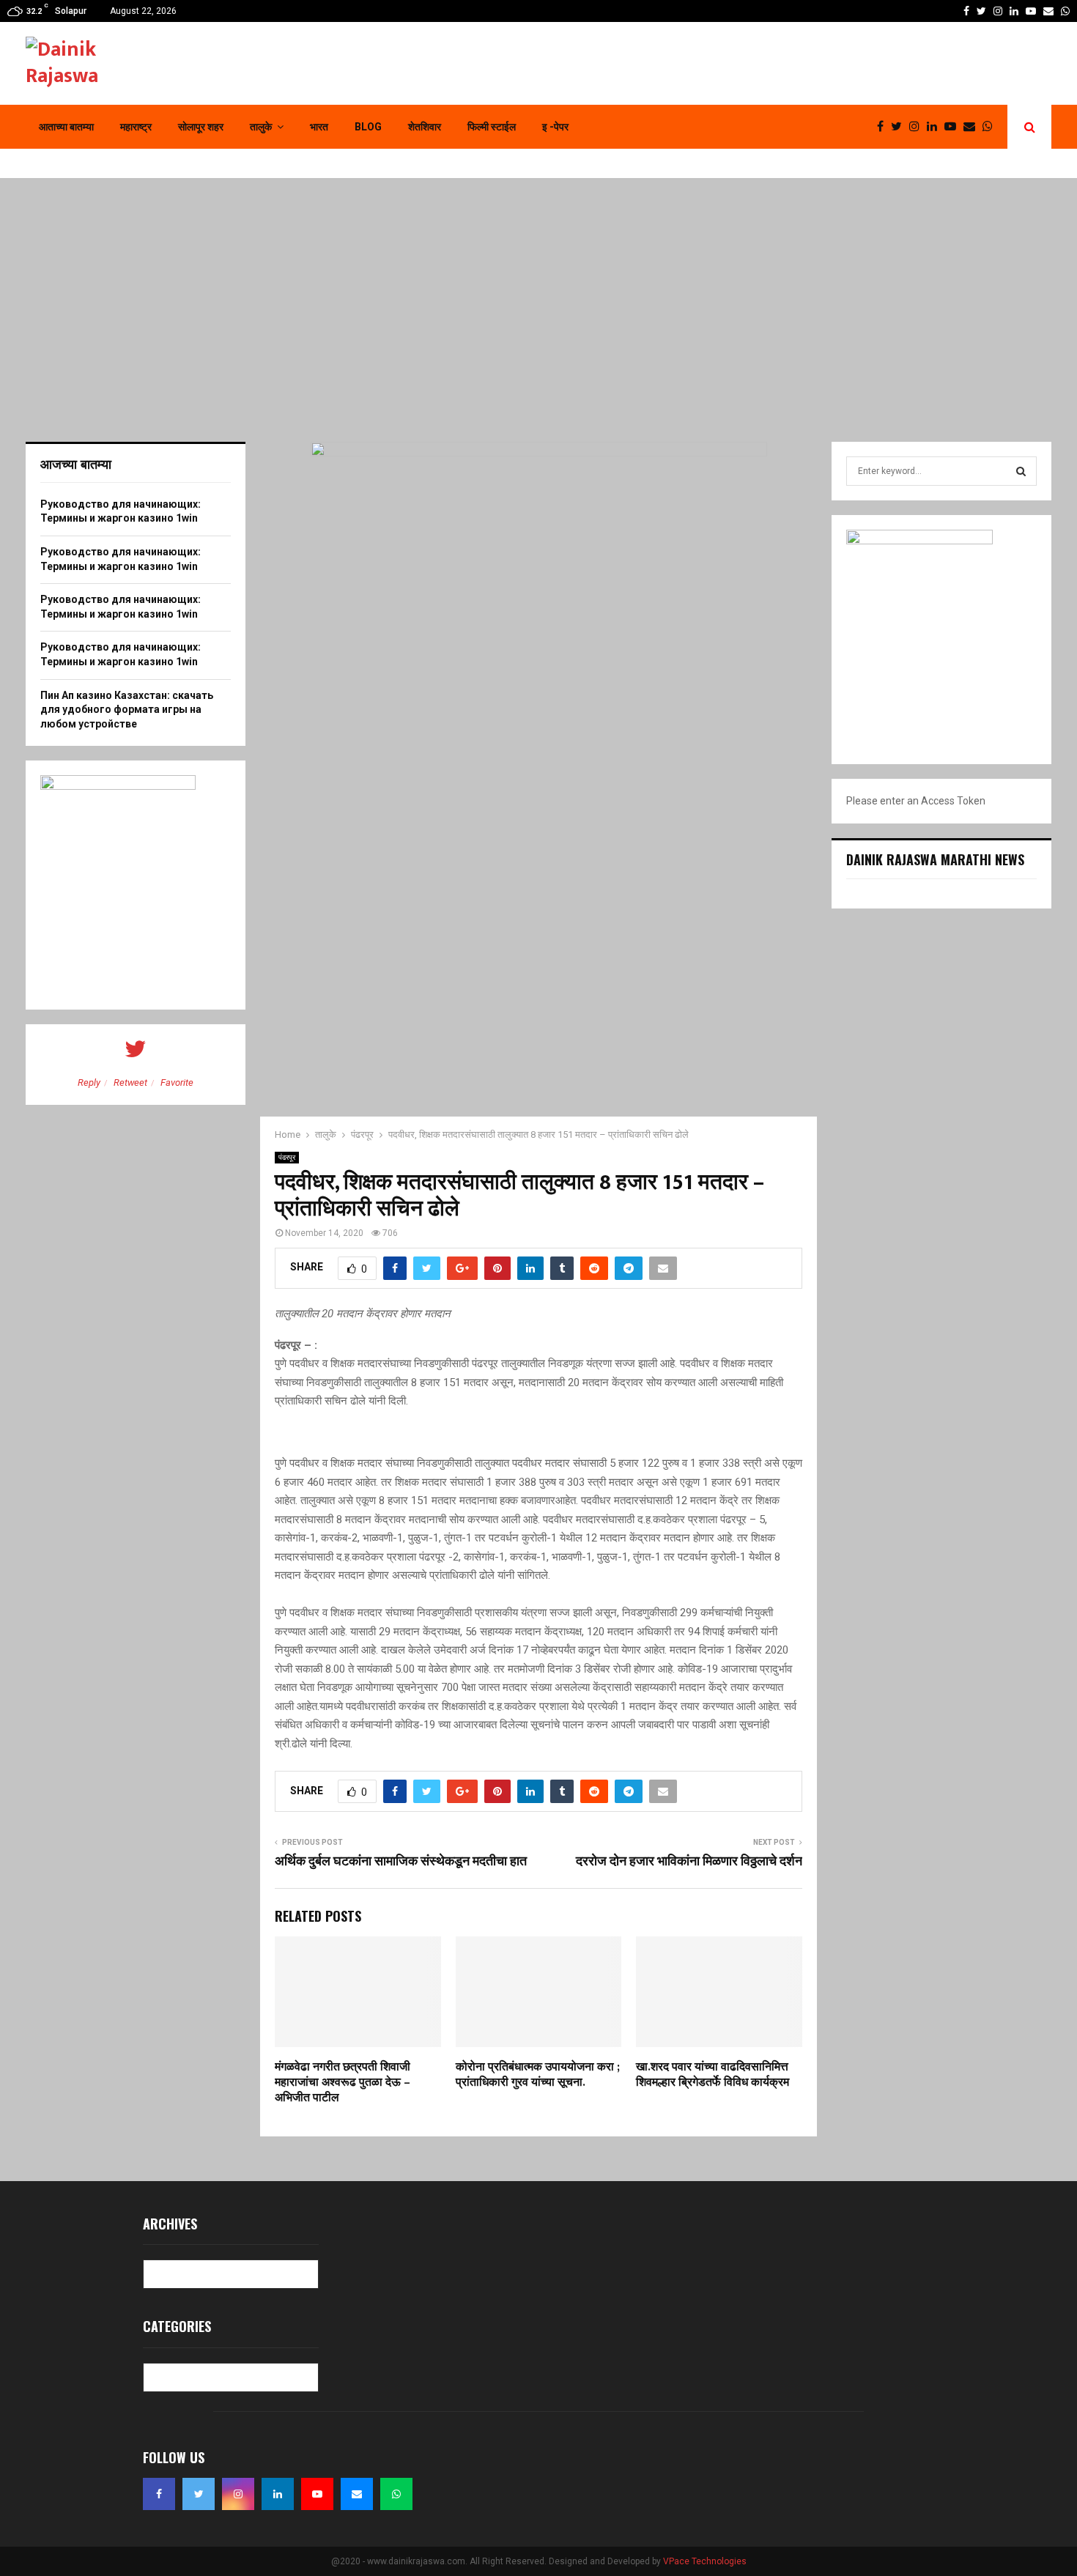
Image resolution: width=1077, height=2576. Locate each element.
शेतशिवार (425, 127)
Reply (89, 1082)
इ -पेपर (555, 127)
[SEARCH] (1021, 471)
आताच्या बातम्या (66, 127)
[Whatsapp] (991, 127)
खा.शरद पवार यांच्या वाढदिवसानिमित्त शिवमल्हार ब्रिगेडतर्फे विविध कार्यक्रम (713, 2075)
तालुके (261, 127)
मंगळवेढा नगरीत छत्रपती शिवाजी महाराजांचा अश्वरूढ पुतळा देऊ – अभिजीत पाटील (343, 2083)
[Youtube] (954, 127)
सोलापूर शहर (201, 127)
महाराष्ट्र (136, 127)
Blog (368, 127)
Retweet (130, 1082)
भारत (319, 127)
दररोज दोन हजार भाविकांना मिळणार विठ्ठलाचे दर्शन (689, 1862)
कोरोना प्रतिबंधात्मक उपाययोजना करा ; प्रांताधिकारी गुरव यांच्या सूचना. (538, 2075)
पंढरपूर (287, 1157)
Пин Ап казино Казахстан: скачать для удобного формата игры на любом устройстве (127, 710)
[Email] (973, 127)
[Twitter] (900, 127)
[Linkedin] (936, 127)
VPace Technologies (705, 2561)
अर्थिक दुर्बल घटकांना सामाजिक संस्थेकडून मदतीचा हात (401, 1862)
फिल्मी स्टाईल (492, 127)
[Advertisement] (538, 310)
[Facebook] (884, 127)
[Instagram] (918, 127)
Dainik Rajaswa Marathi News (935, 859)
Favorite (177, 1082)
